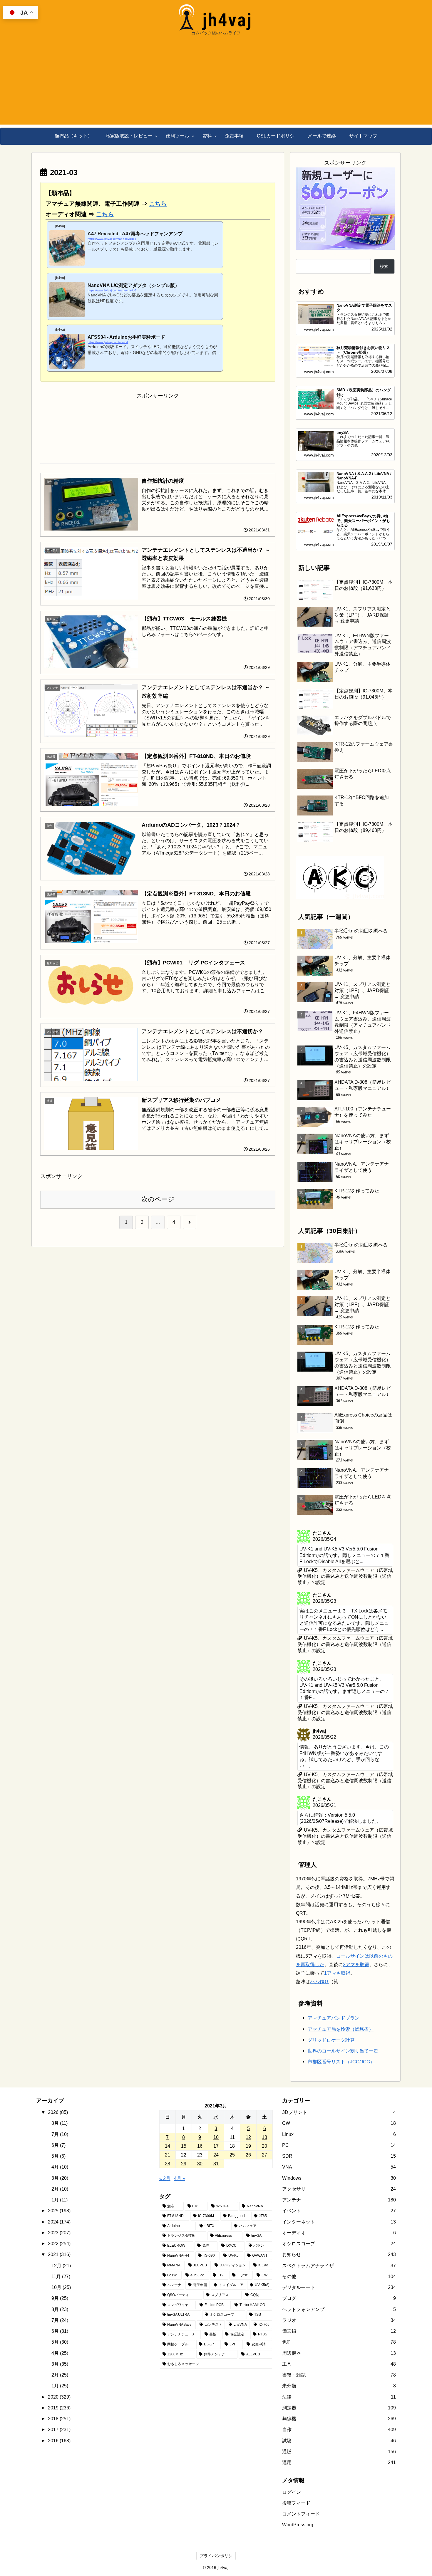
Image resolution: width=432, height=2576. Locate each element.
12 (248, 2137)
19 (248, 2146)
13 (264, 2137)
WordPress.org (298, 2525)
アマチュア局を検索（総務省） (341, 2029)
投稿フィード (296, 2503)
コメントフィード (301, 2514)
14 (168, 2146)
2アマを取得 (356, 1964)
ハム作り (319, 1981)
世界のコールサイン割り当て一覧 (343, 2051)
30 (200, 2164)
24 (216, 2155)
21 (168, 2155)
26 (248, 2155)
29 (184, 2164)
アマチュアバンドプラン (334, 2018)
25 (232, 2155)
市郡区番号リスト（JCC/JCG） (341, 2062)
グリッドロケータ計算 (331, 2040)
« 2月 (165, 2178)
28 (168, 2164)
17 (216, 2146)
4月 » (180, 2178)
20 (264, 2146)
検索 (384, 266)
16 (200, 2146)
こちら (158, 204)
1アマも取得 (337, 1973)
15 (184, 2146)
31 (216, 2164)
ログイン (292, 2492)
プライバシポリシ (216, 2556)
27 (264, 2155)
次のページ (158, 1199)
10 (216, 2137)
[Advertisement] (216, 83)
